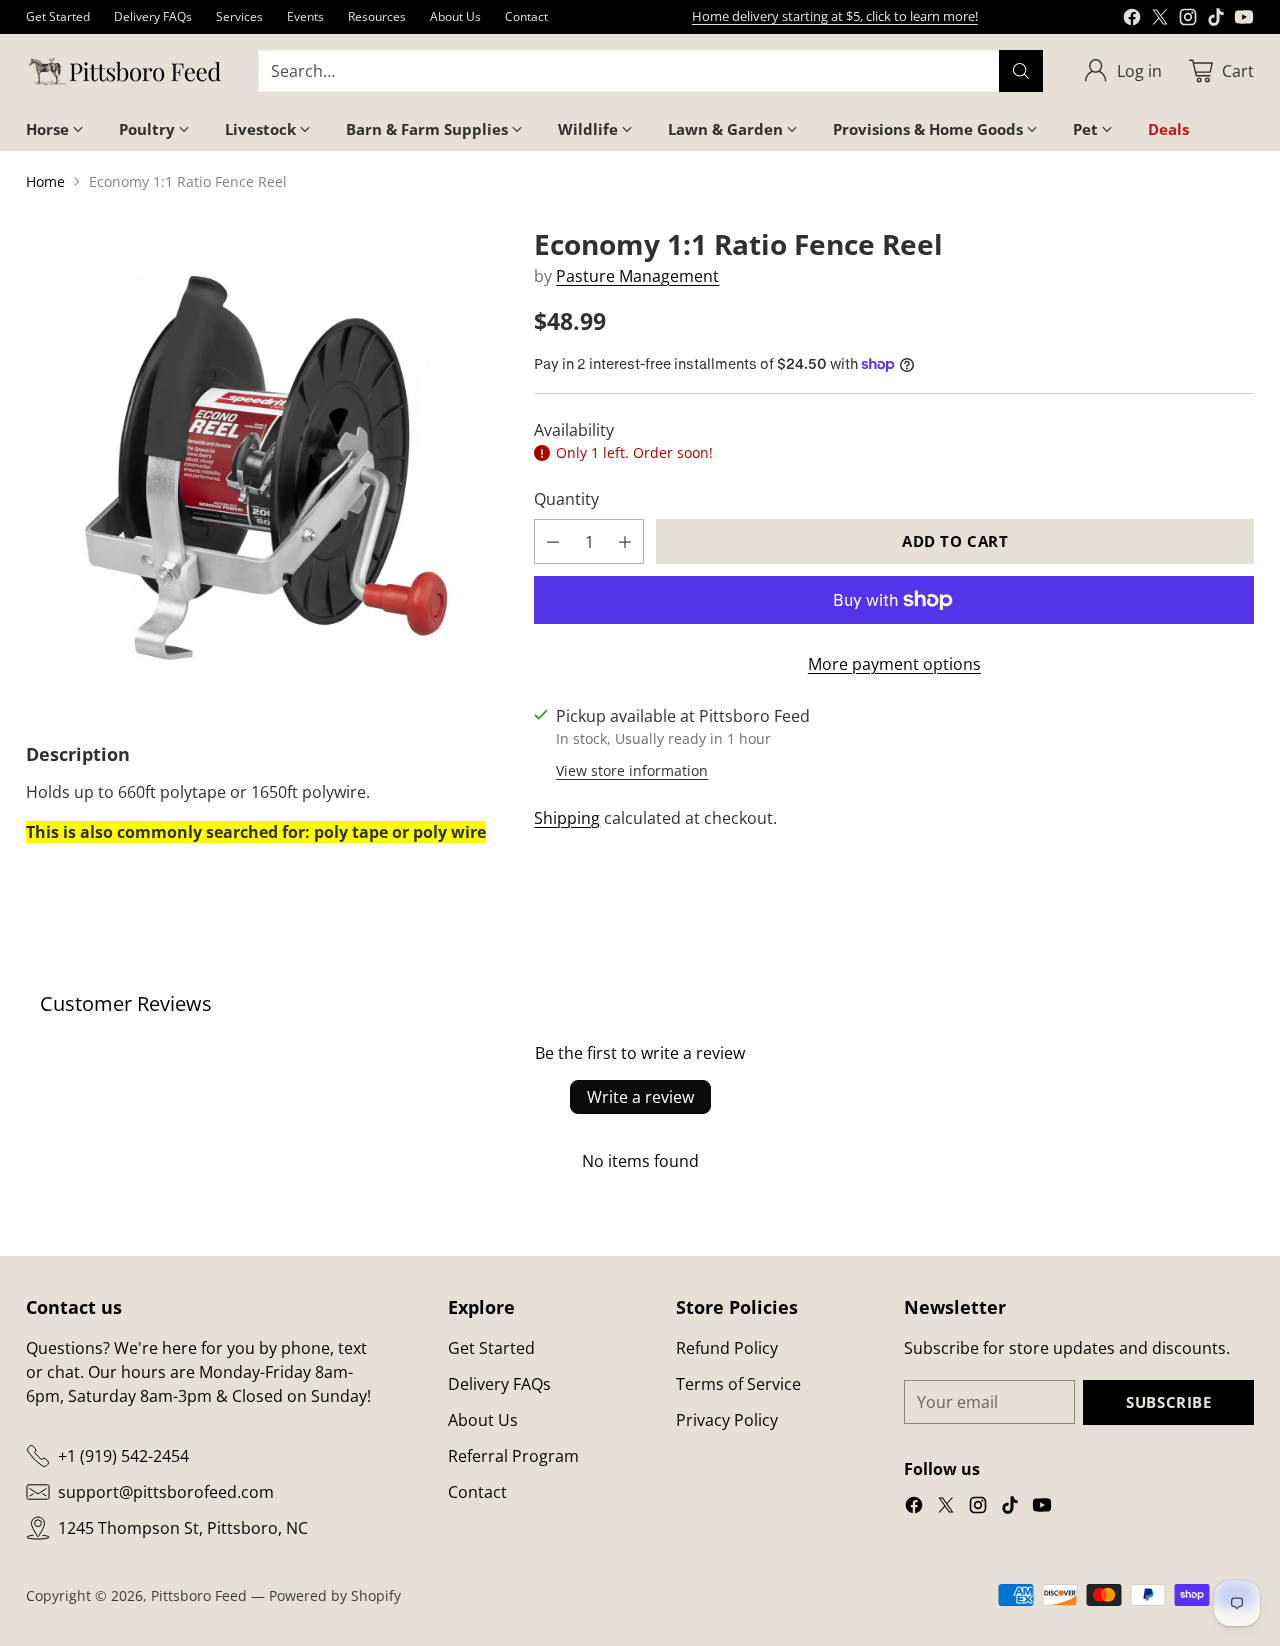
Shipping (567, 818)
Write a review (640, 1097)
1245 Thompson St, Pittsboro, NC (183, 1528)
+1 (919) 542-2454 (123, 1456)
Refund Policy (727, 1348)
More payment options (894, 664)
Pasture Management (637, 276)
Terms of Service (738, 1384)
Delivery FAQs (499, 1384)
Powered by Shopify (335, 1595)
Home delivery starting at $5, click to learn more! (835, 16)
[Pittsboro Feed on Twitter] (1160, 20)
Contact (477, 1492)
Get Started (491, 1348)
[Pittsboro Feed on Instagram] (1188, 20)
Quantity (566, 499)
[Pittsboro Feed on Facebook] (1132, 20)
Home (45, 181)
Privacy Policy (727, 1420)
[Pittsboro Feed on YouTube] (1244, 20)
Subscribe (1168, 1402)
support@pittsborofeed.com (166, 1492)
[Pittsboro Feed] (126, 71)
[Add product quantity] (625, 541)
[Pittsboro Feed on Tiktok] (1216, 20)
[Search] (1021, 71)
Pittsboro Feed (199, 1595)
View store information (632, 770)
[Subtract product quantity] (553, 541)
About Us (483, 1420)
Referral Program (513, 1456)
